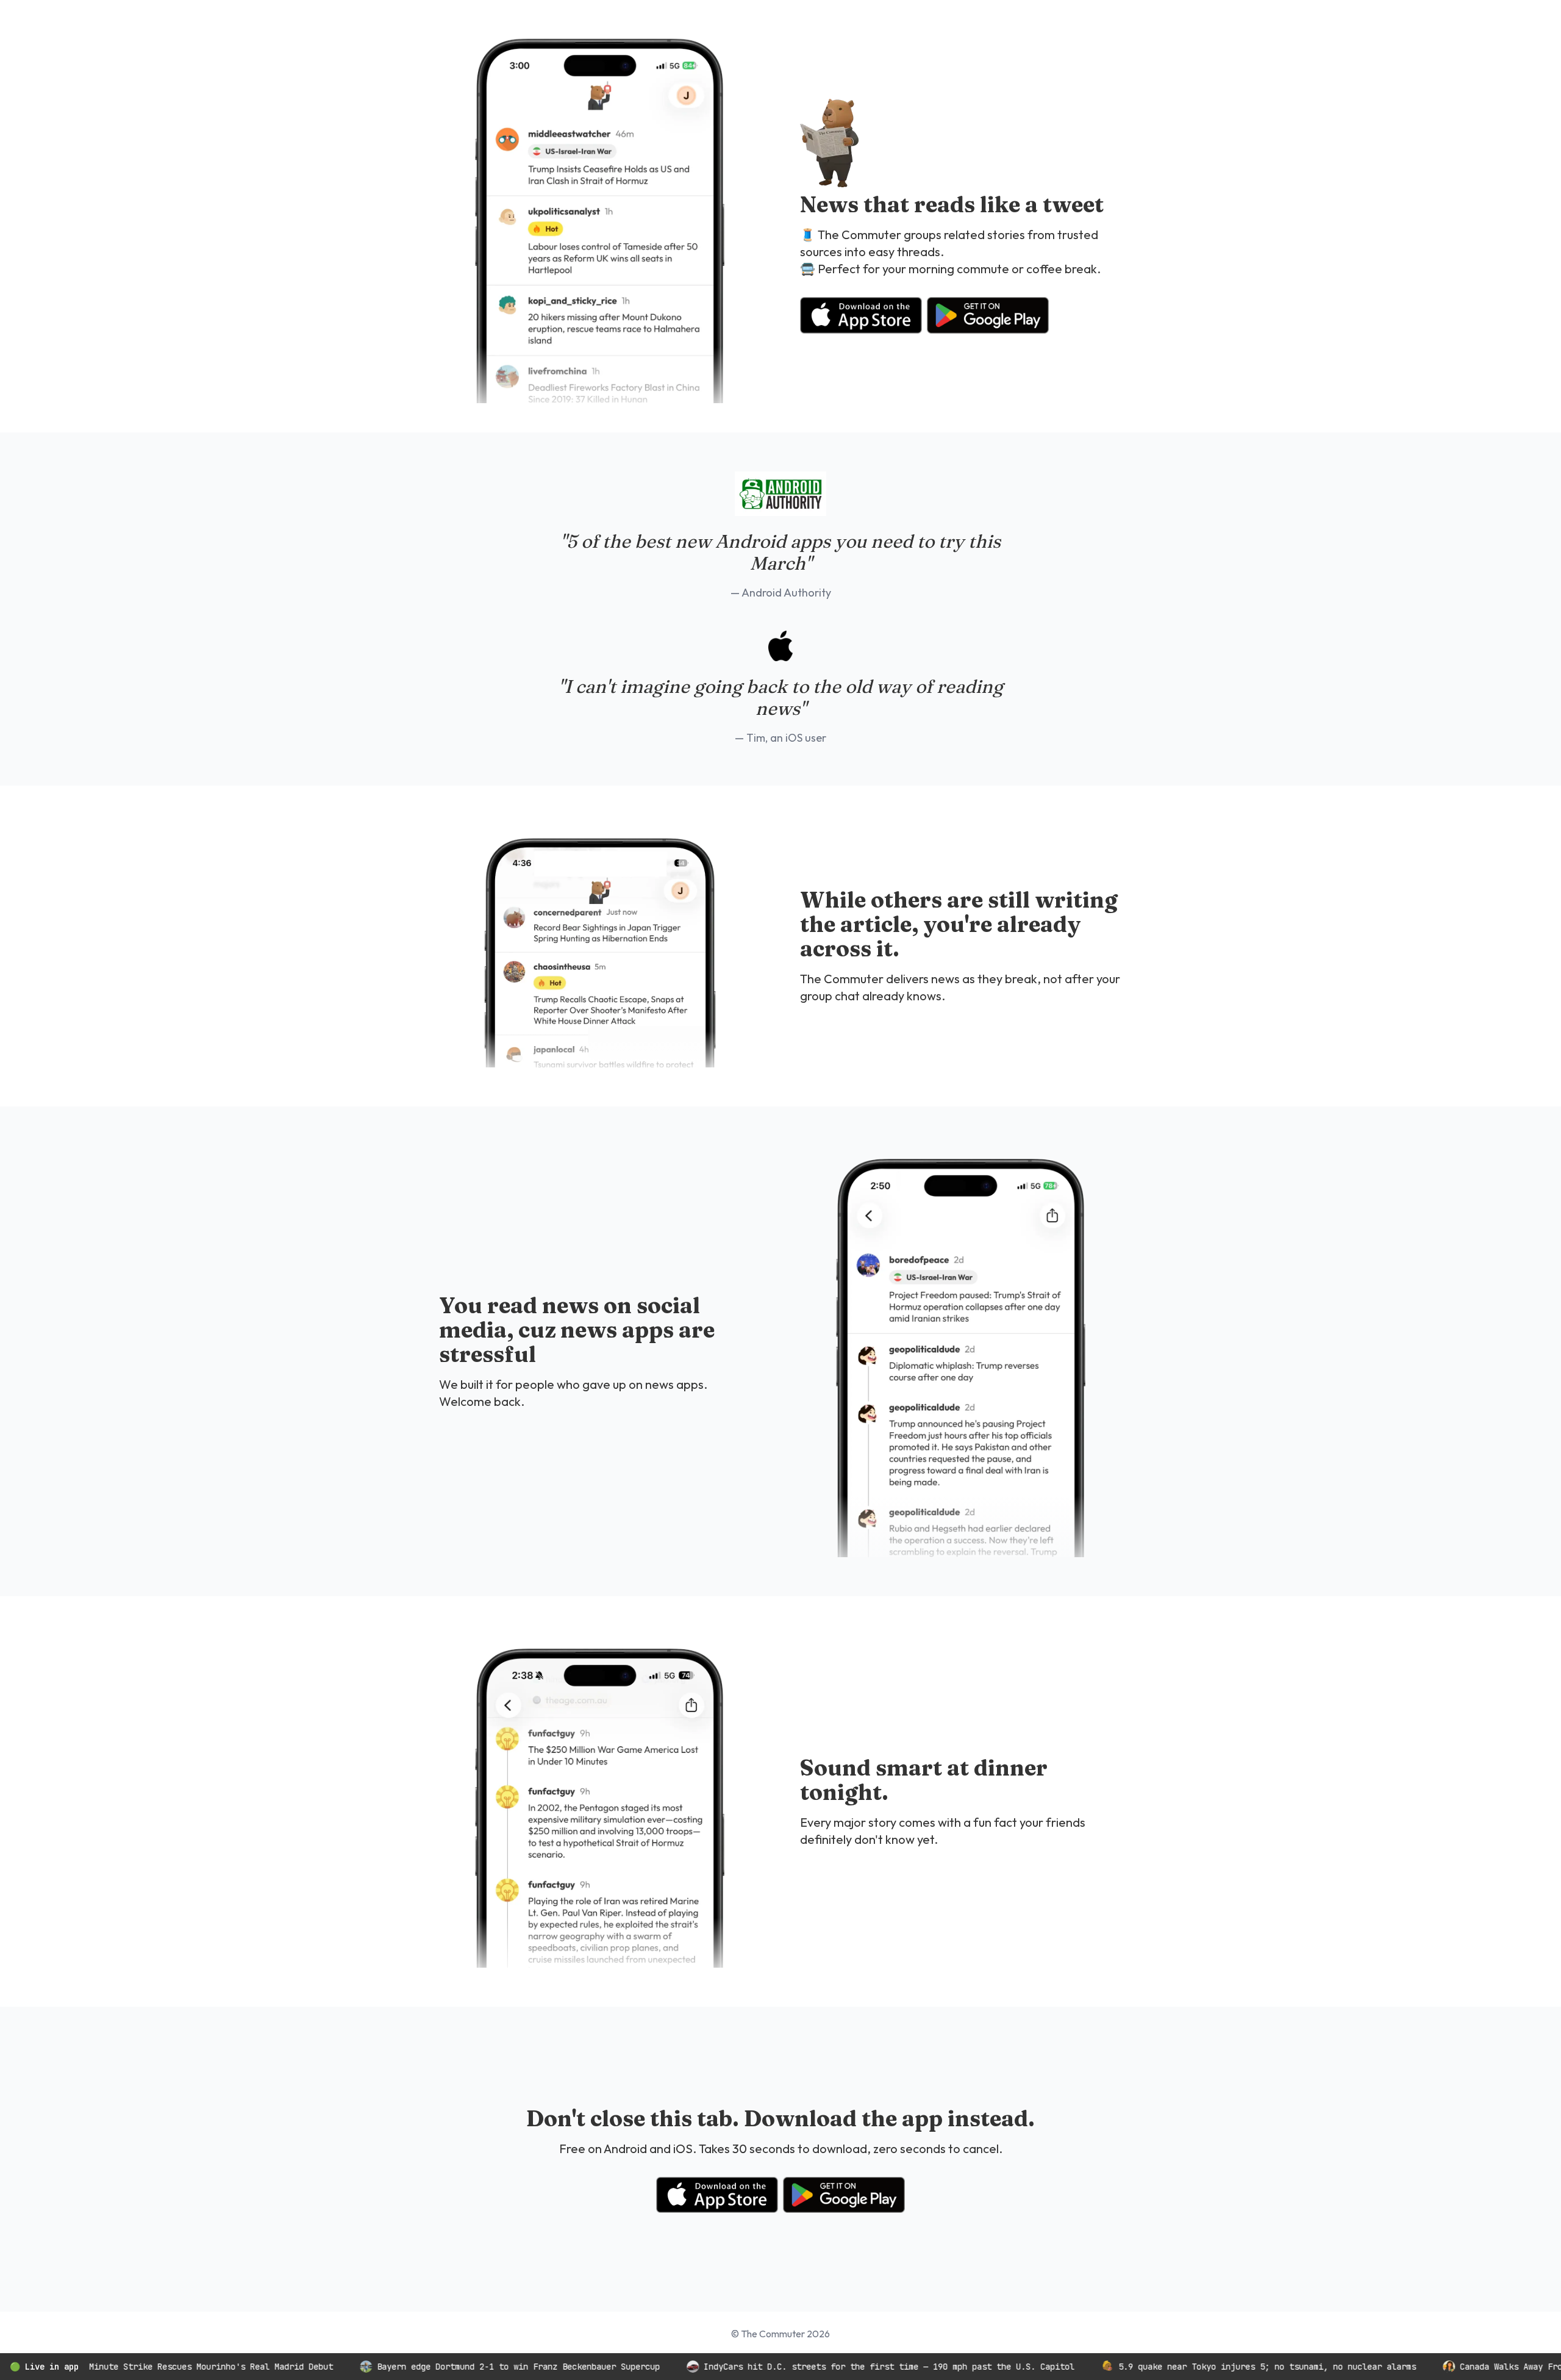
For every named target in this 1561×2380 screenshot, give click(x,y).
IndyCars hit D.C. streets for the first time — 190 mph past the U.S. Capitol (826, 2367)
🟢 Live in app (44, 2367)
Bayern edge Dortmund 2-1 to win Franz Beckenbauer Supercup (455, 2367)
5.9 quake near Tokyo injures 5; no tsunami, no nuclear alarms (1204, 2367)
